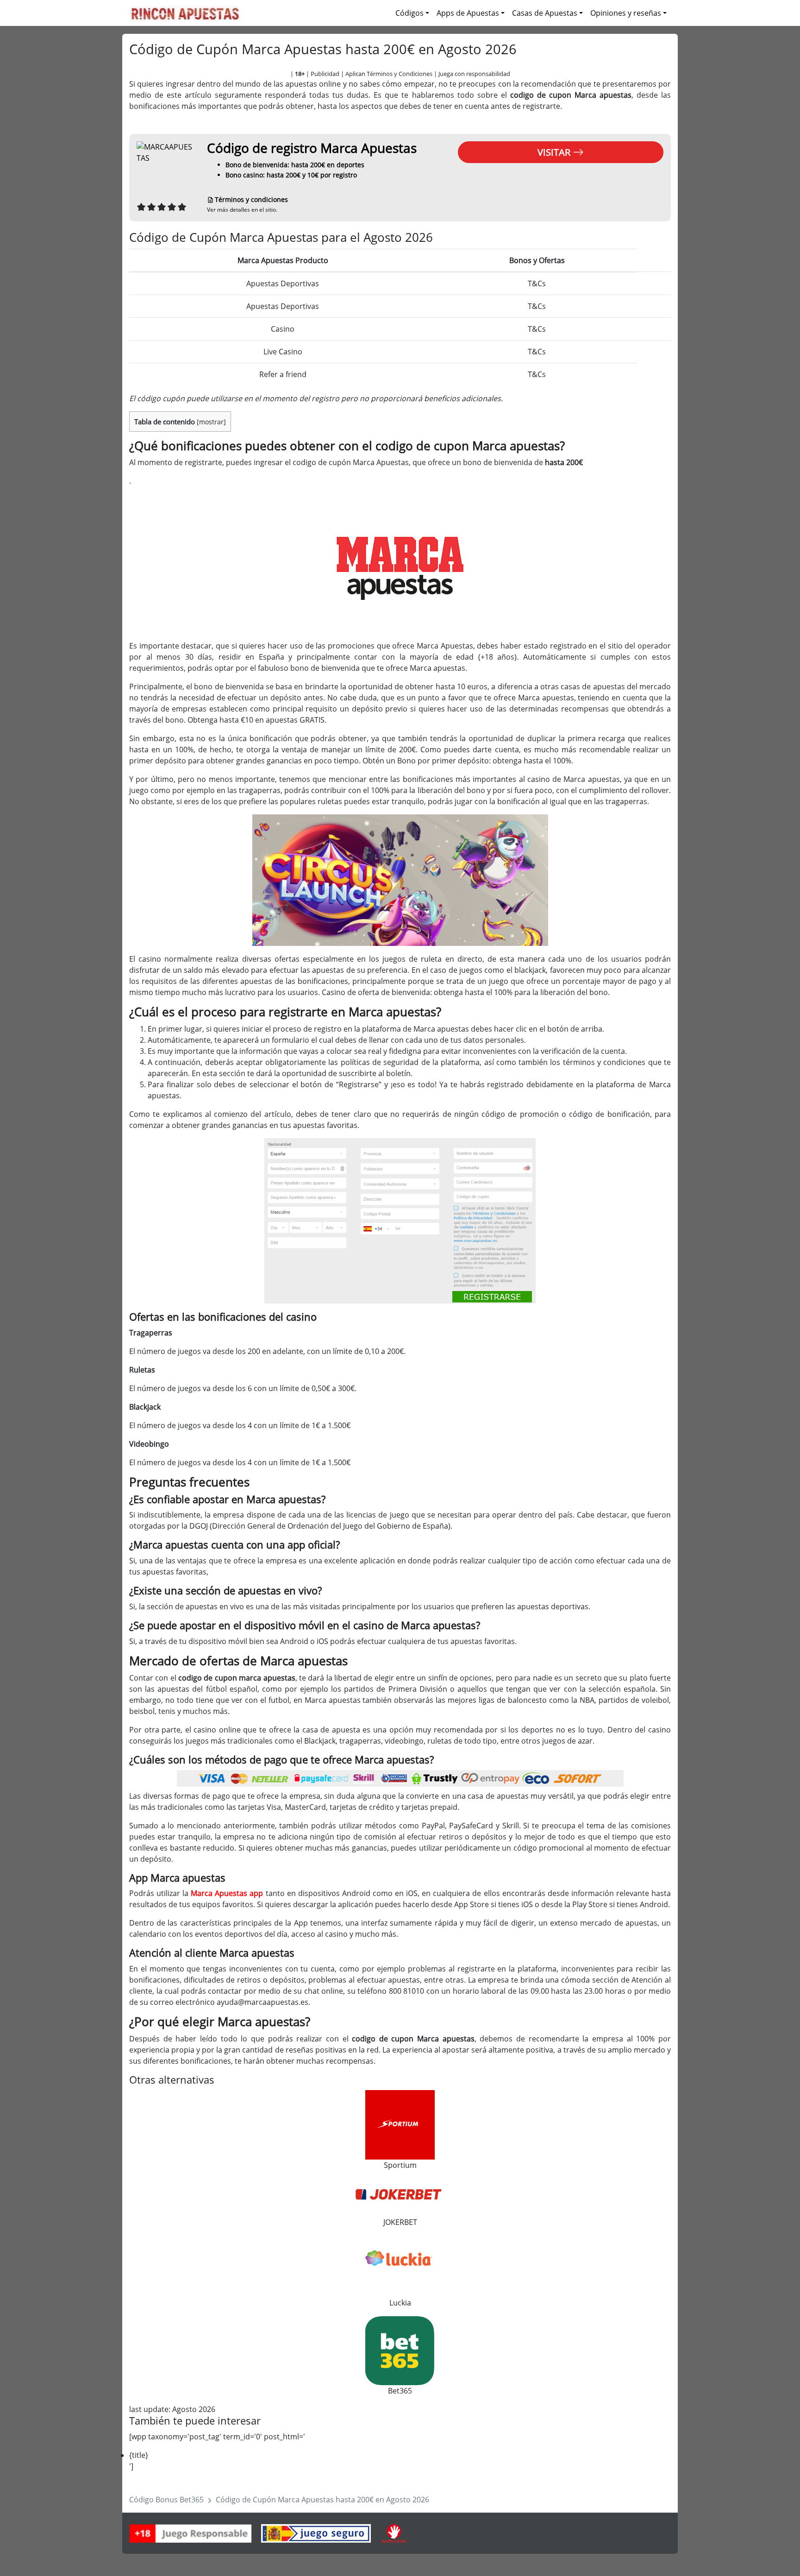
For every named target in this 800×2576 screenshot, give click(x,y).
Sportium (400, 2165)
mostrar (211, 422)
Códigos (409, 13)
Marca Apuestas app (227, 1893)
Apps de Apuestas (468, 13)
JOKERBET (400, 2222)
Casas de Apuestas (545, 13)
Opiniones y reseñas (626, 13)
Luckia (400, 2303)
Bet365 (400, 2391)
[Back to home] (185, 13)
